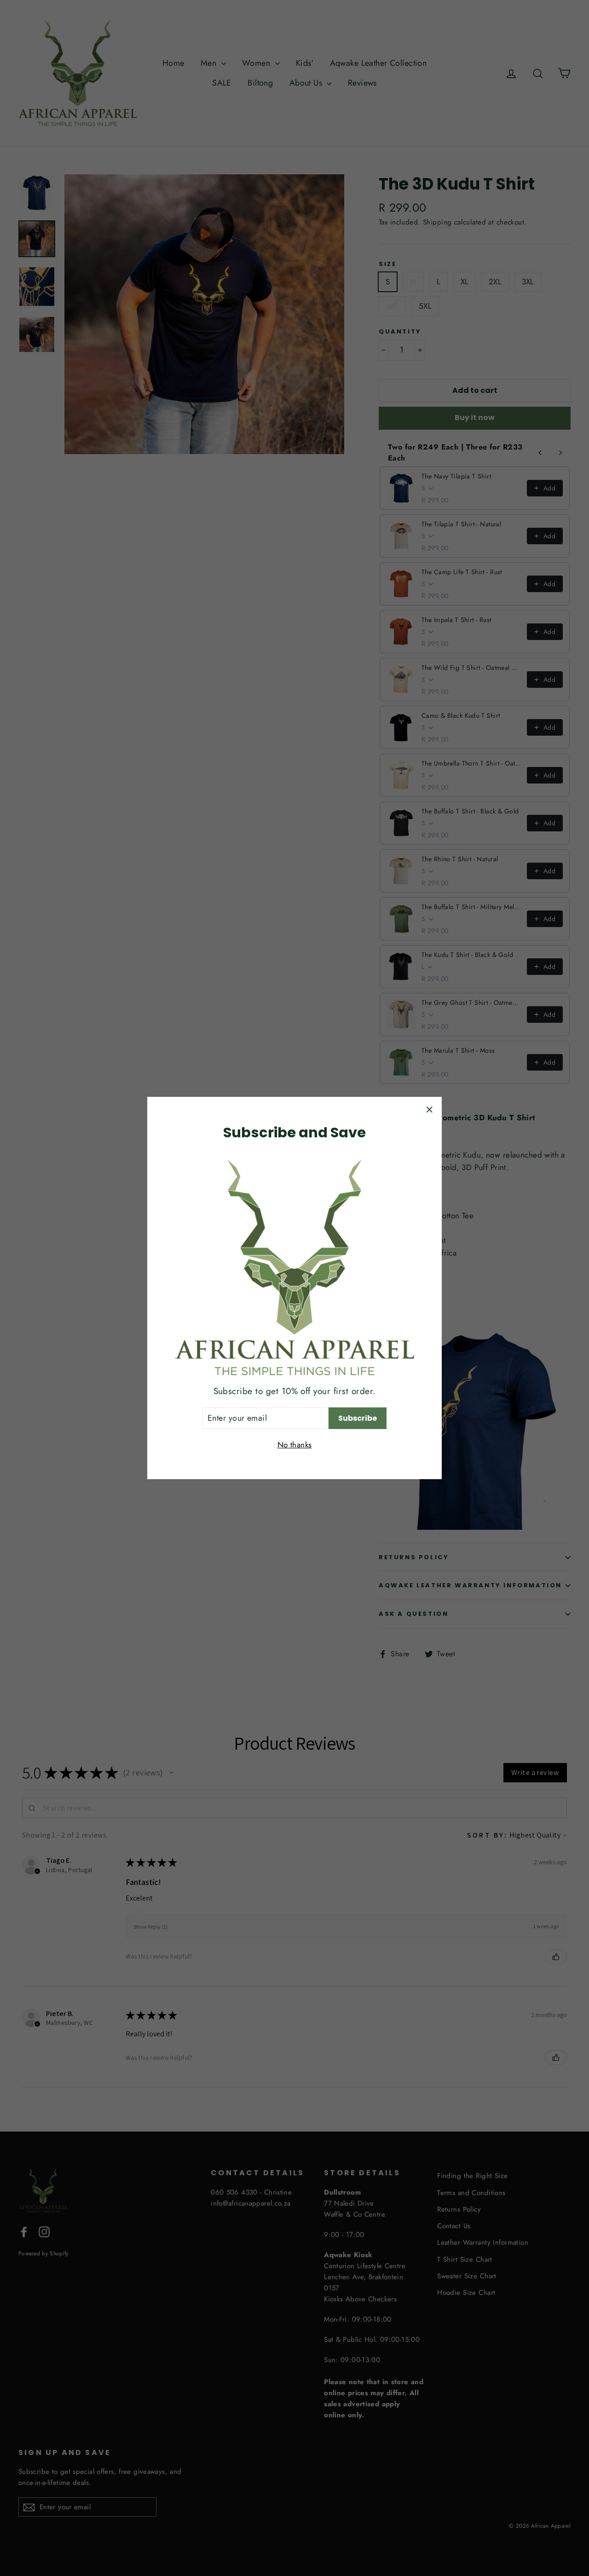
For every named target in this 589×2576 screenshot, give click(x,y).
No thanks (295, 1445)
